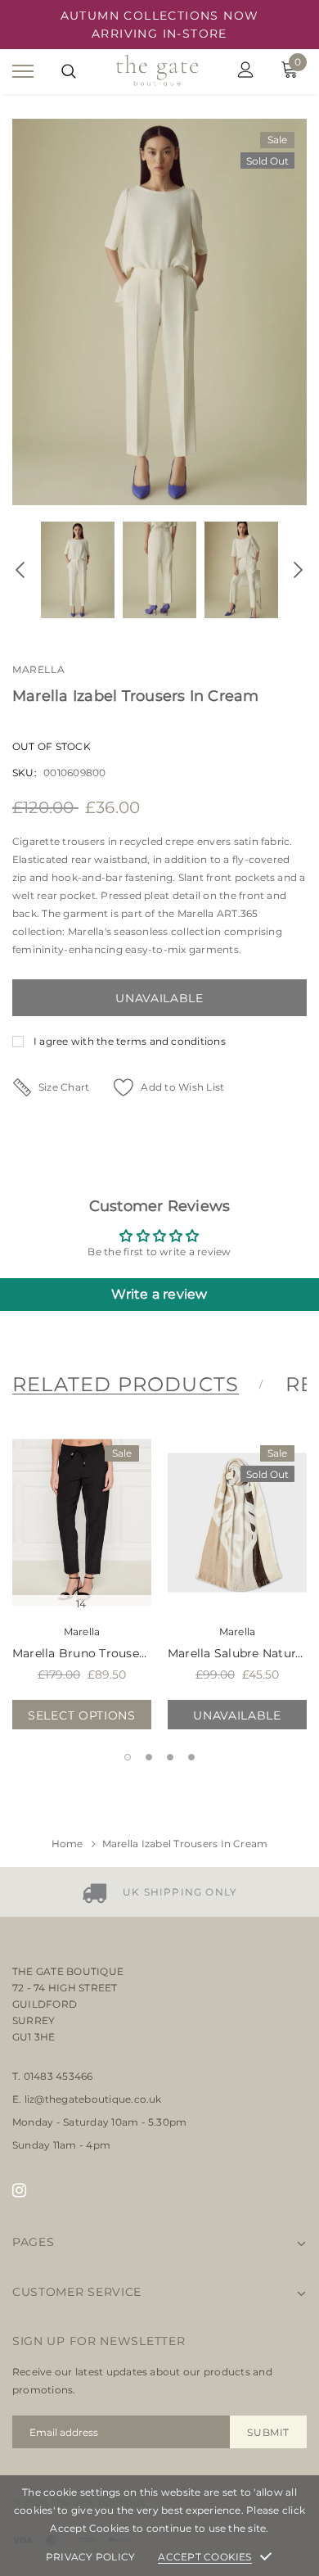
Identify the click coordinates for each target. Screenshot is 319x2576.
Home (67, 1844)
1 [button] (128, 1757)
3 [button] (170, 1757)
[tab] (136, 1385)
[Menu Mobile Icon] (23, 72)
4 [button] (191, 1757)
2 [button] (149, 1757)
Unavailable (237, 1715)
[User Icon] (246, 72)
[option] (159, 312)
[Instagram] (19, 2190)
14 (81, 1604)
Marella (38, 669)
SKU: (25, 773)
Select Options (82, 1715)
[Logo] (157, 72)
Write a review (159, 1294)
